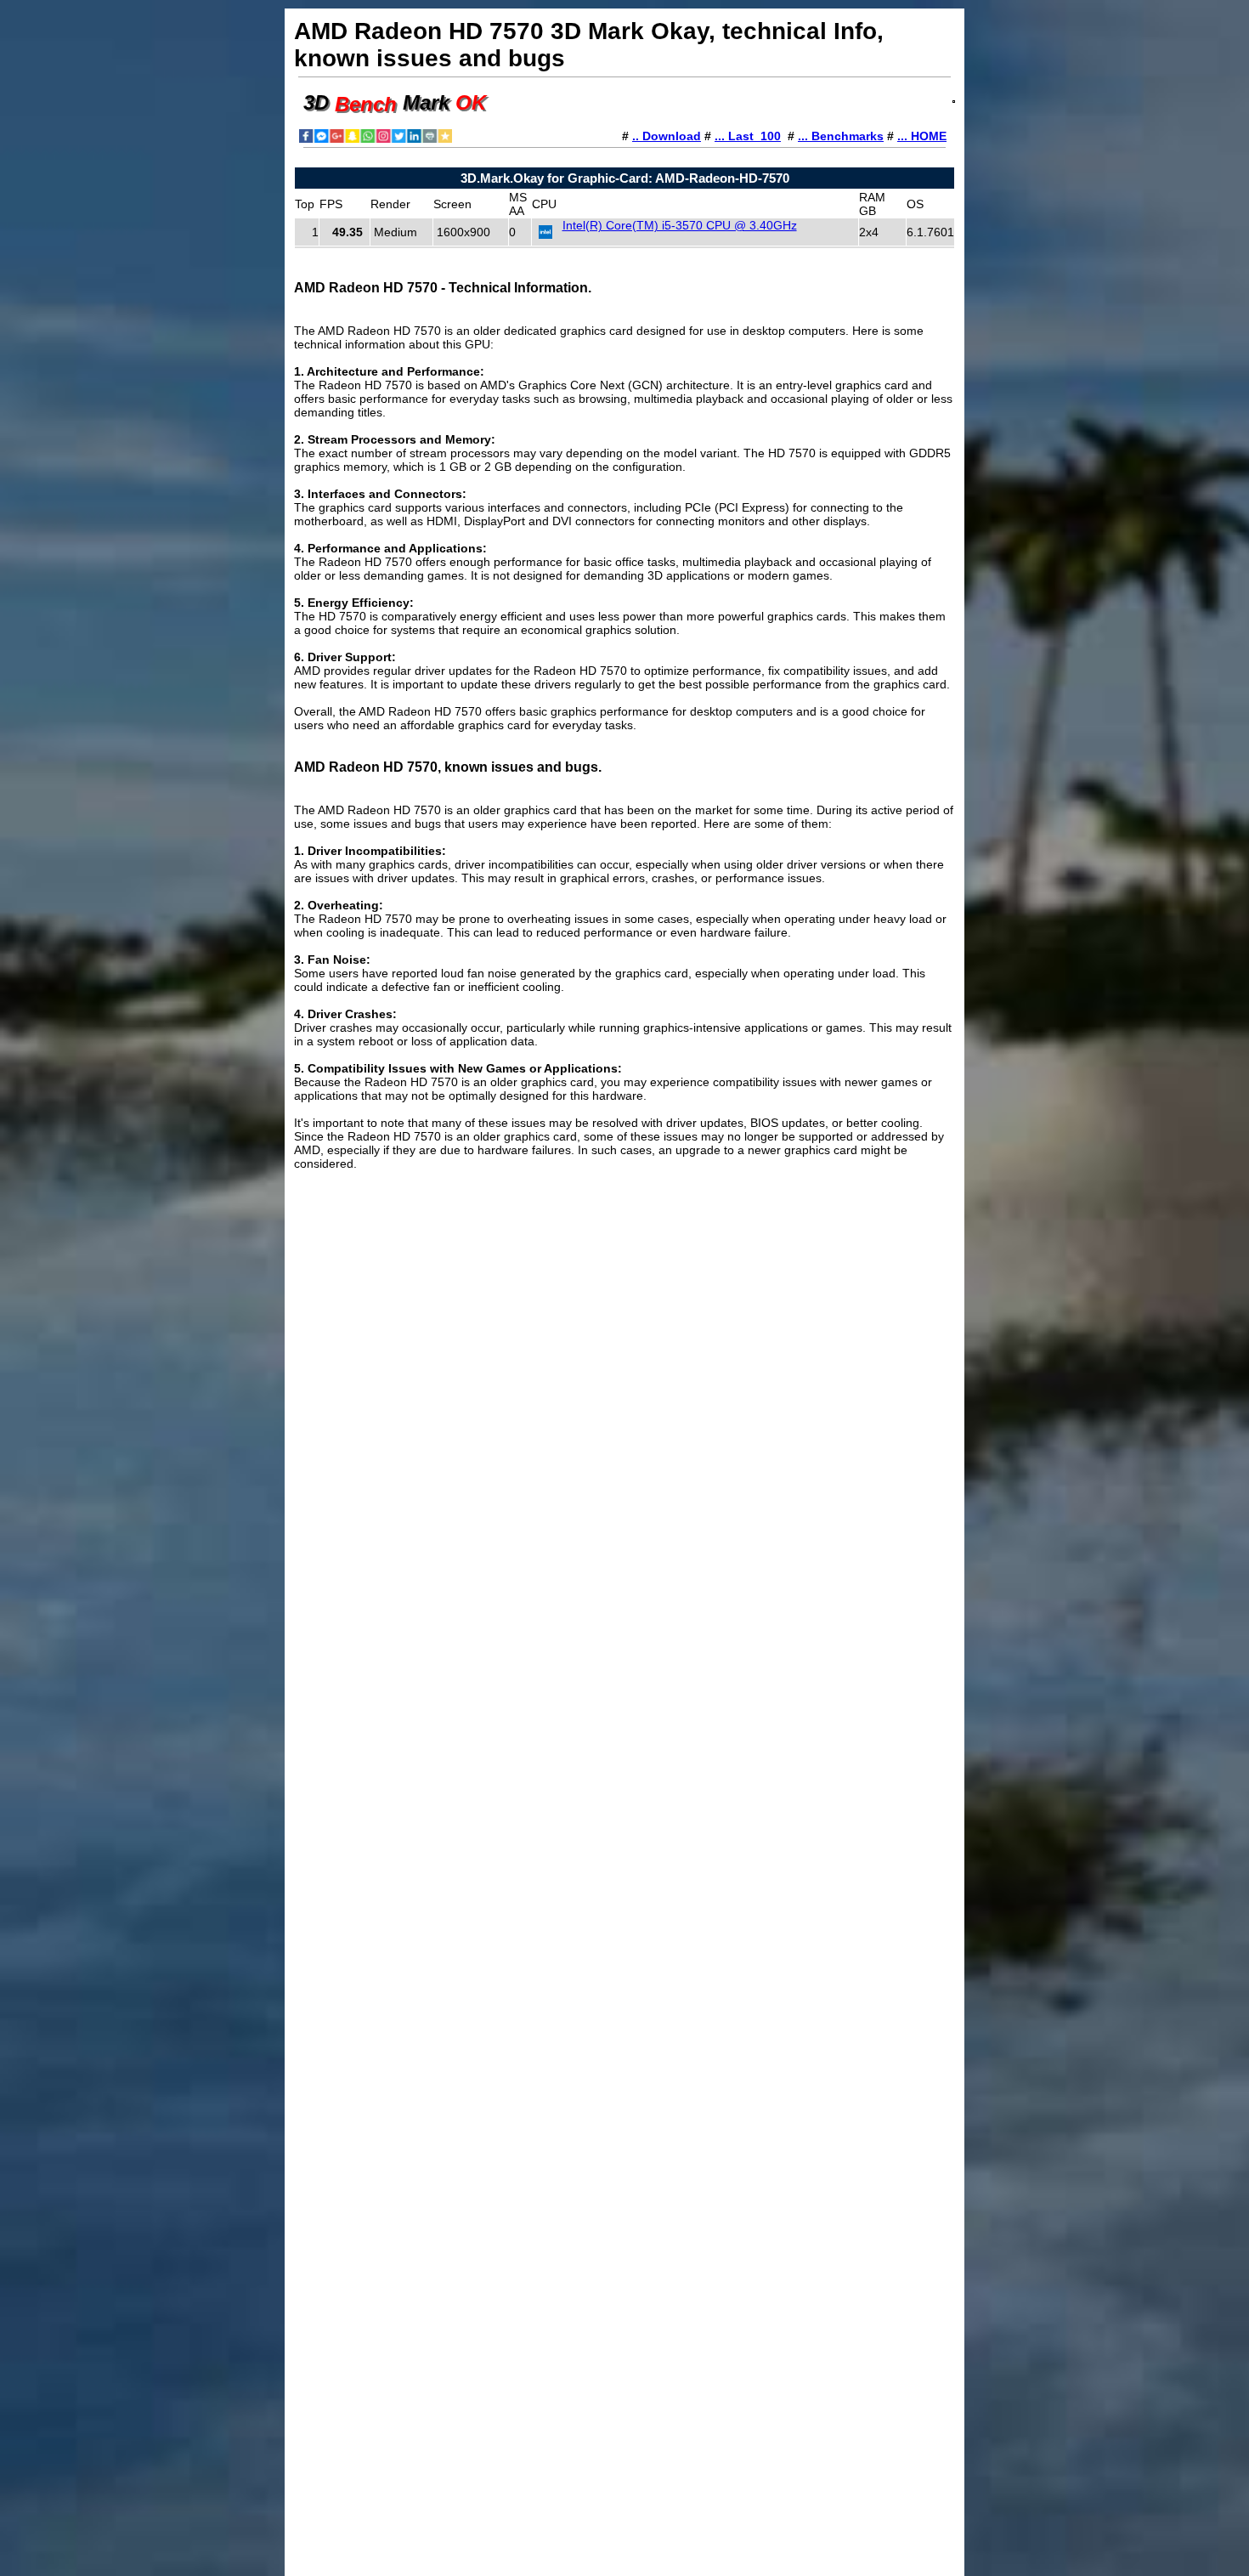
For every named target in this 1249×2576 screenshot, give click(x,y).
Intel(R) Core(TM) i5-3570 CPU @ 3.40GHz (680, 225)
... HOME (922, 136)
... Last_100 (748, 136)
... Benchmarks (841, 136)
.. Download (667, 136)
